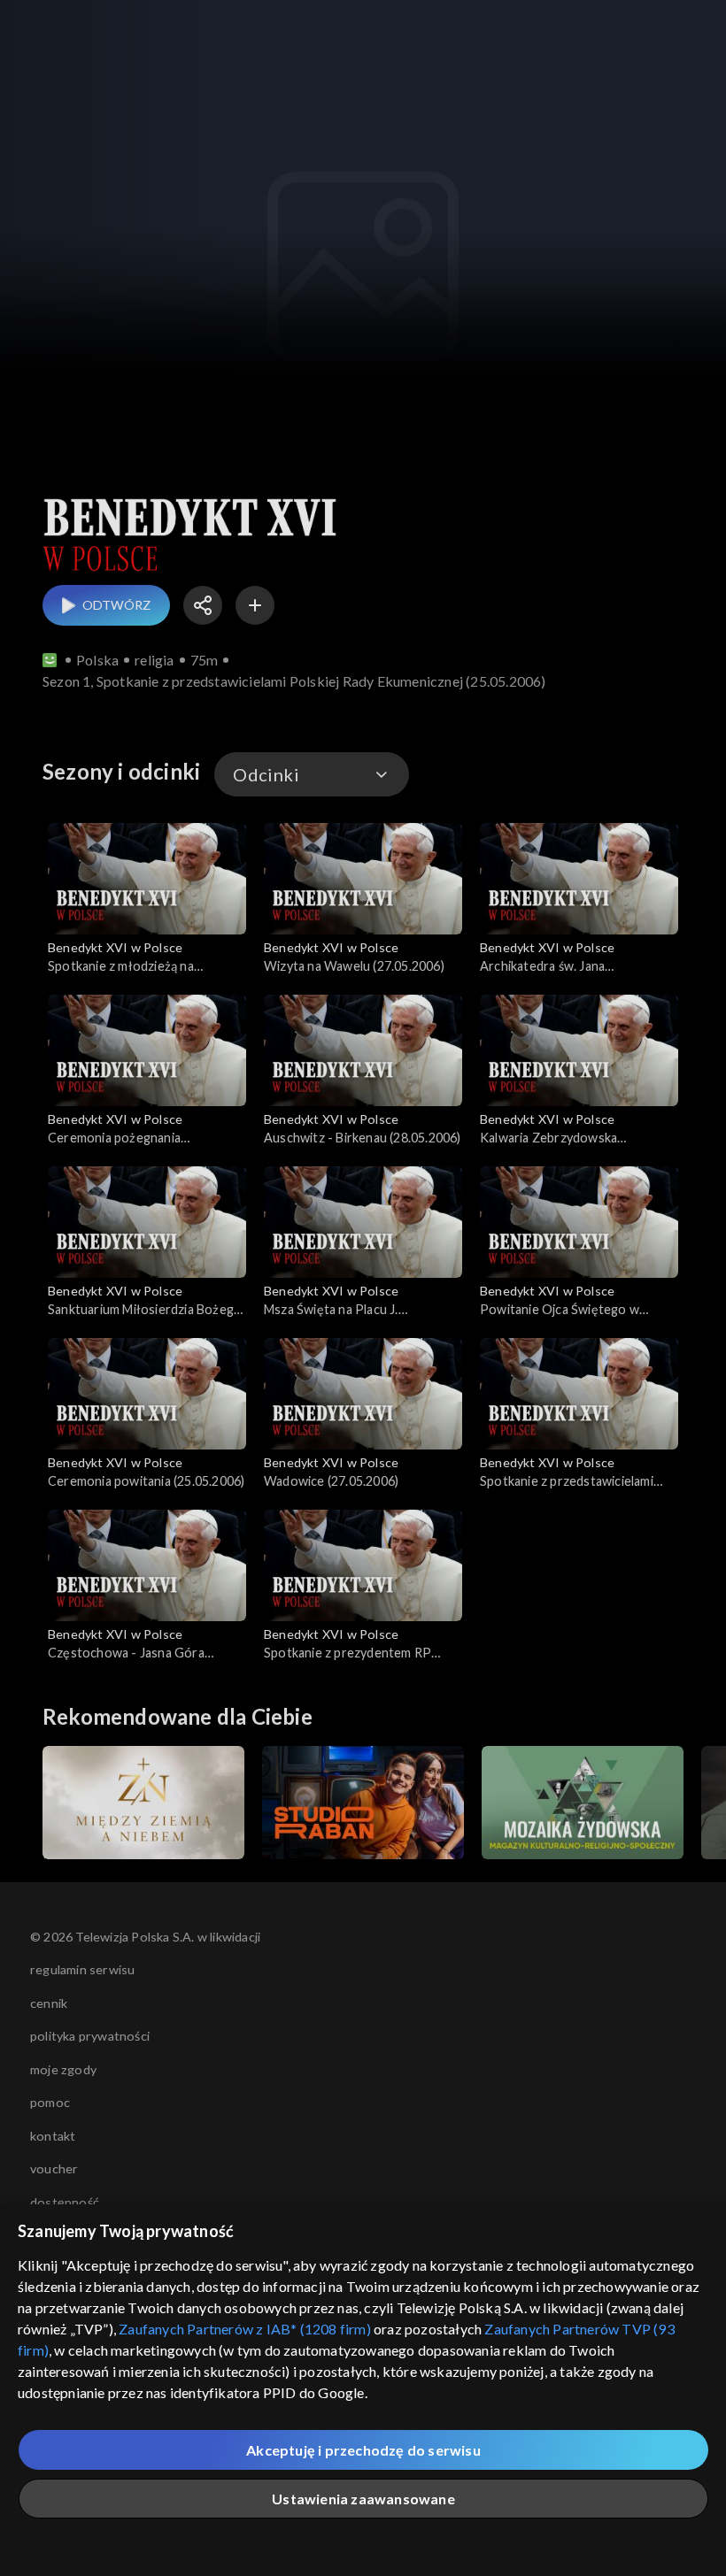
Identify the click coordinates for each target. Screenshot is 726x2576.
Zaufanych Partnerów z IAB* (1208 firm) (245, 2329)
